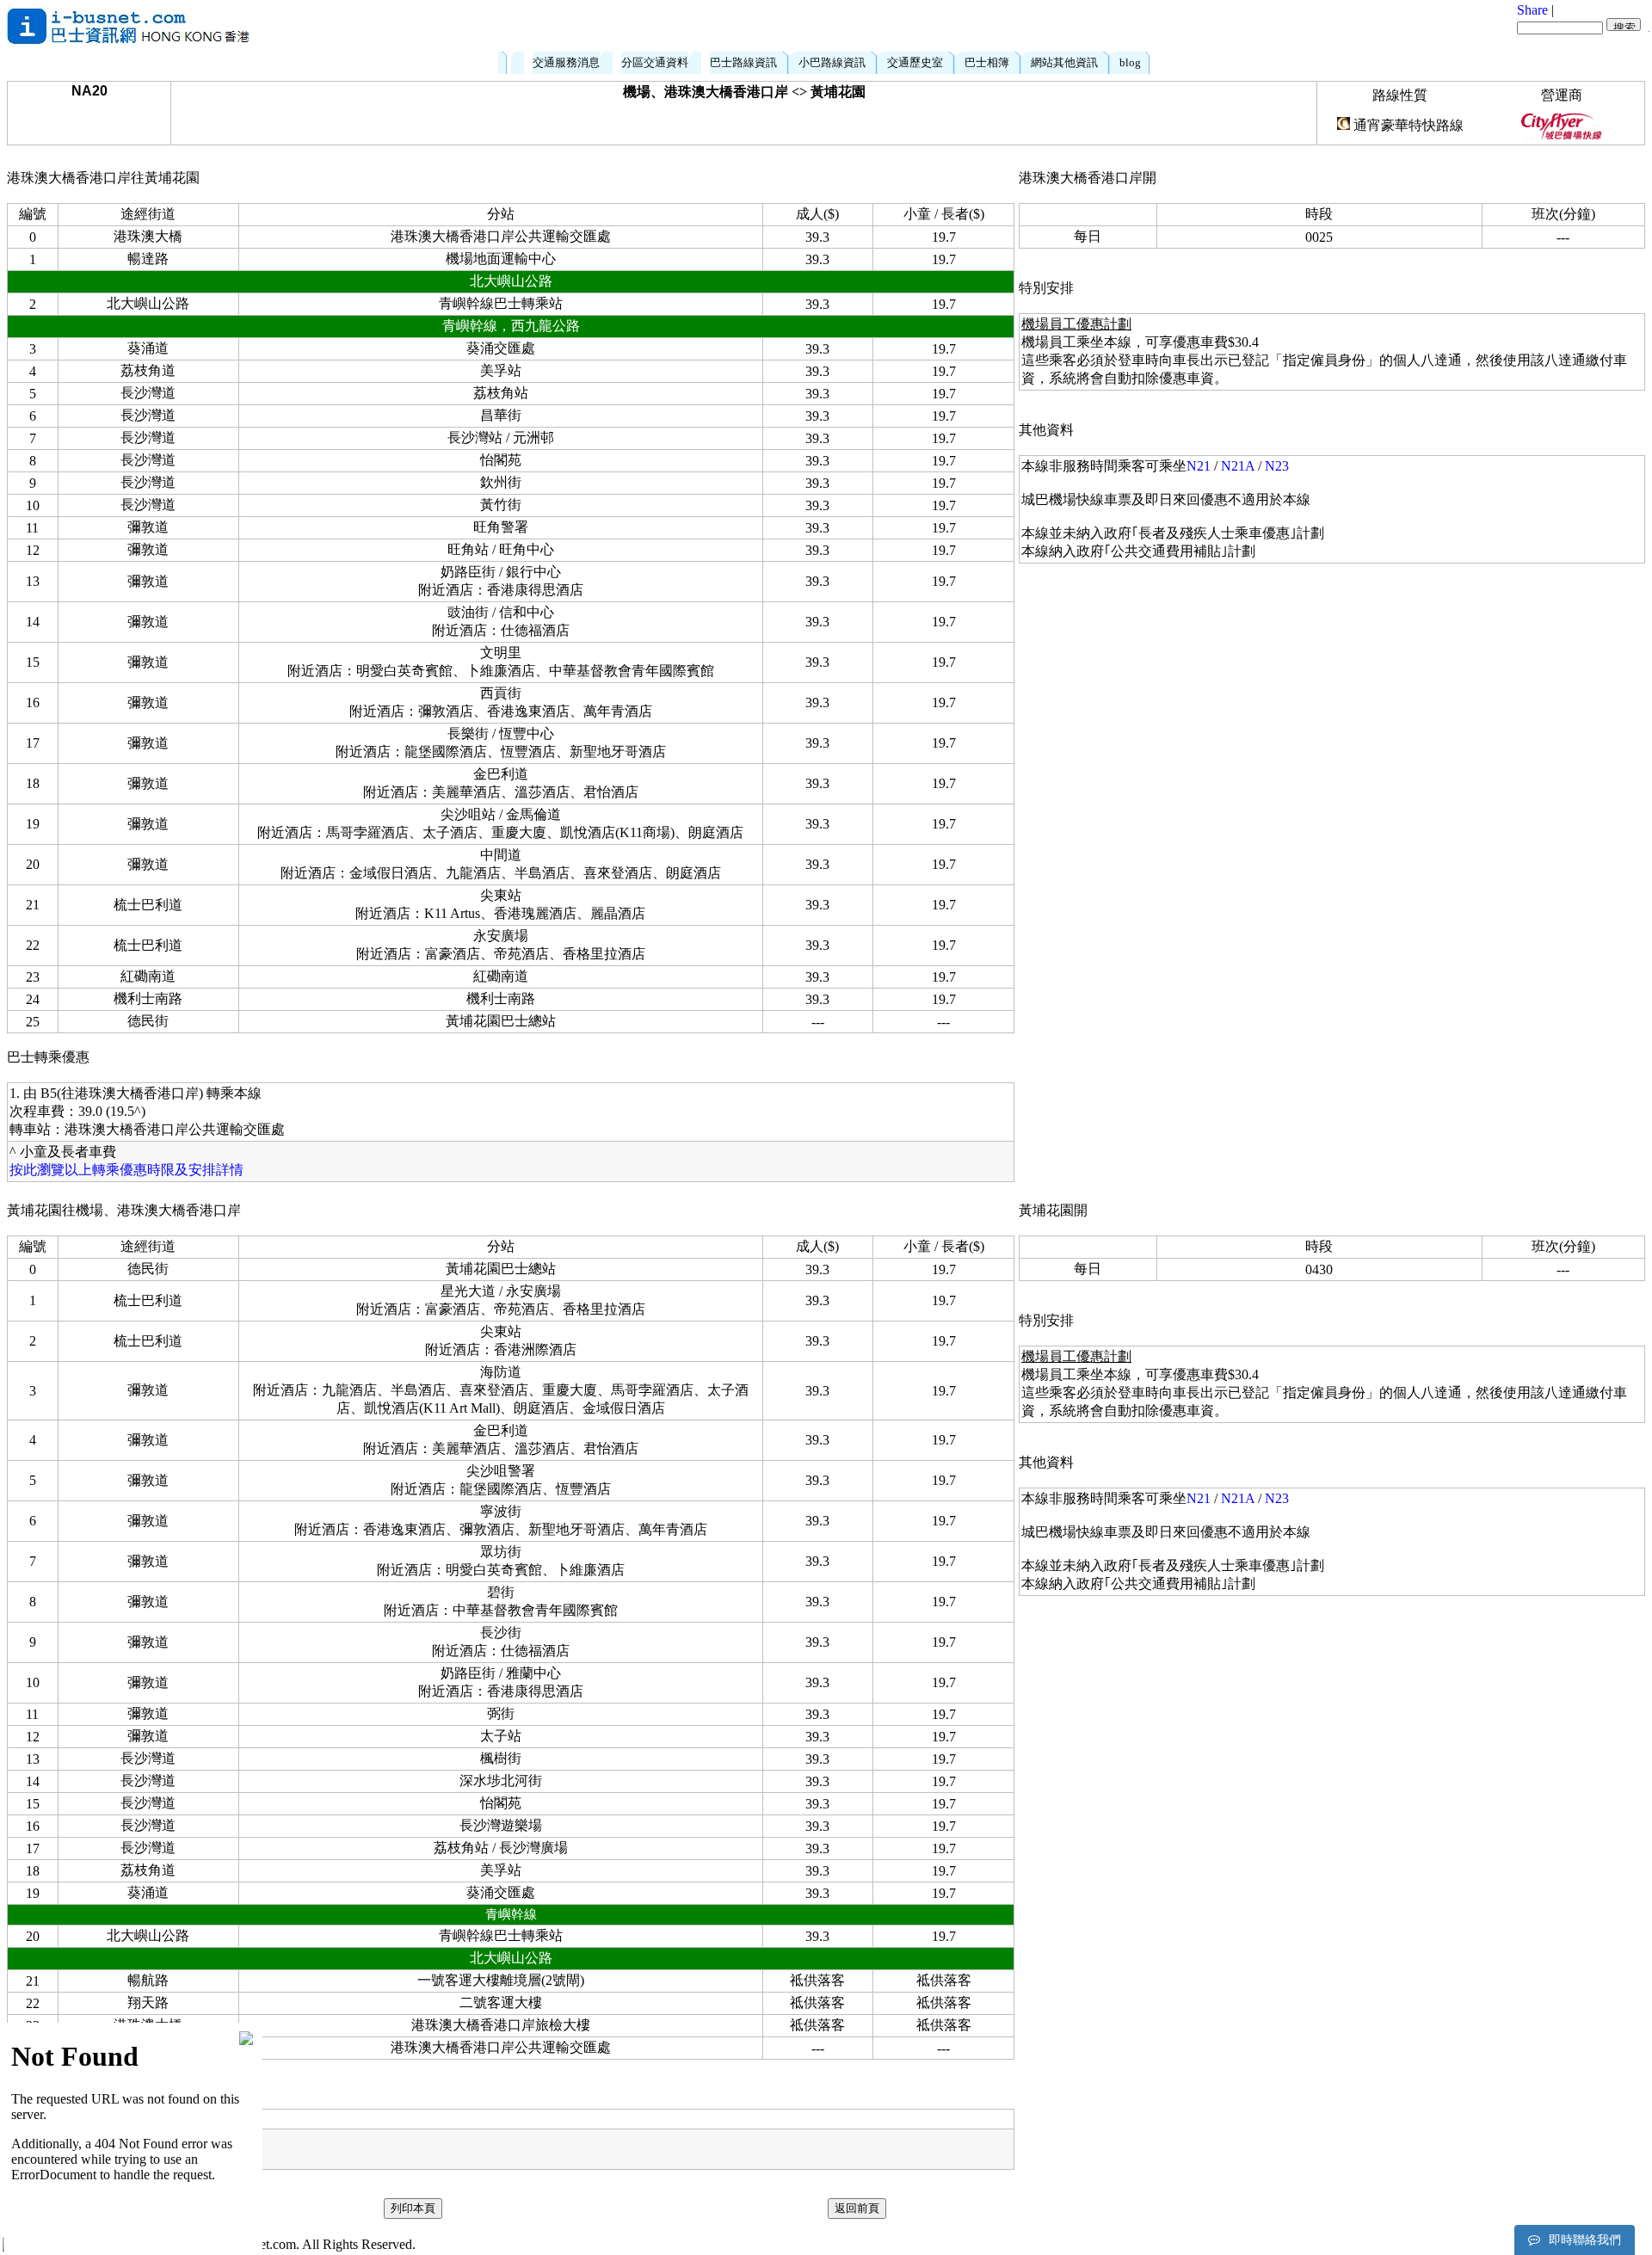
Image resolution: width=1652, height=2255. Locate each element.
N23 (1277, 466)
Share (1532, 10)
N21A (1238, 466)
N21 (1199, 466)
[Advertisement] (867, 26)
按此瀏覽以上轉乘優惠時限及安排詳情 (126, 1170)
